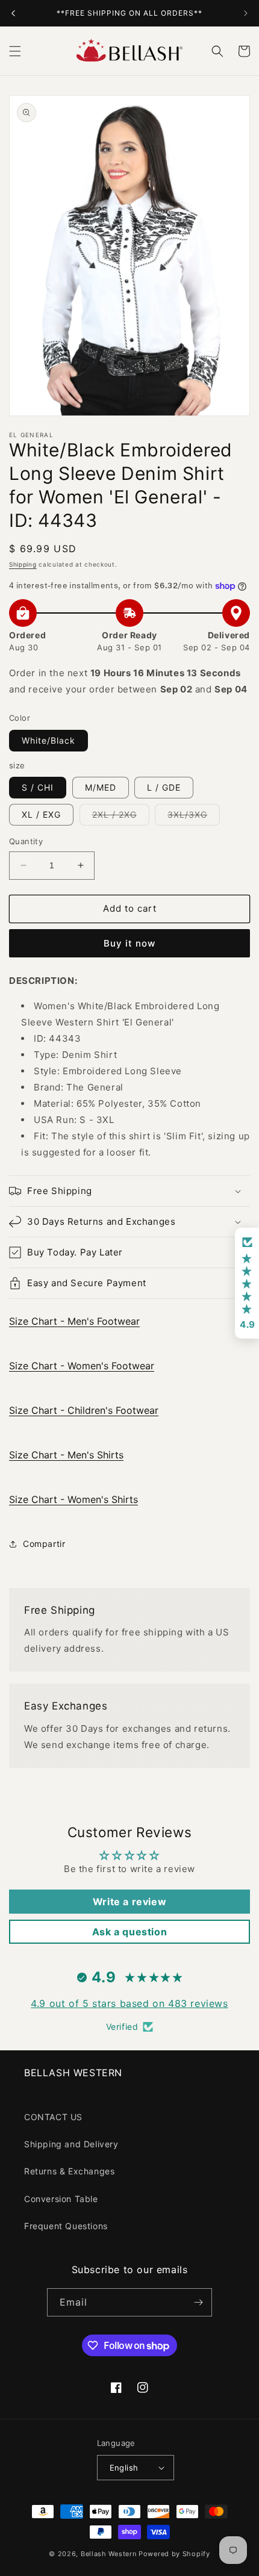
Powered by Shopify (174, 2554)
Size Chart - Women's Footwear (82, 1366)
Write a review (129, 1902)
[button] (15, 51)
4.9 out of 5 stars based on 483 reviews (129, 2003)
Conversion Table (61, 2199)
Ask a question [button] (129, 1932)
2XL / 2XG (121, 817)
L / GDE (164, 787)
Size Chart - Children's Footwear (84, 1410)
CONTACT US (53, 2117)
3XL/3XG (194, 817)
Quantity (26, 841)
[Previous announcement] (13, 13)
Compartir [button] (44, 1544)
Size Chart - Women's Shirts (73, 1499)
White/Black (48, 740)
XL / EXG (41, 814)
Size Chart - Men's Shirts (66, 1455)
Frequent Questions (66, 2226)
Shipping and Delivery (71, 2144)
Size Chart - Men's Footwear (74, 1321)
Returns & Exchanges (69, 2171)
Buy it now (129, 943)
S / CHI (38, 787)
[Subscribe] (198, 2302)
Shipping (23, 564)
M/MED (101, 787)
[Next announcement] (246, 13)
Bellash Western (109, 2554)
